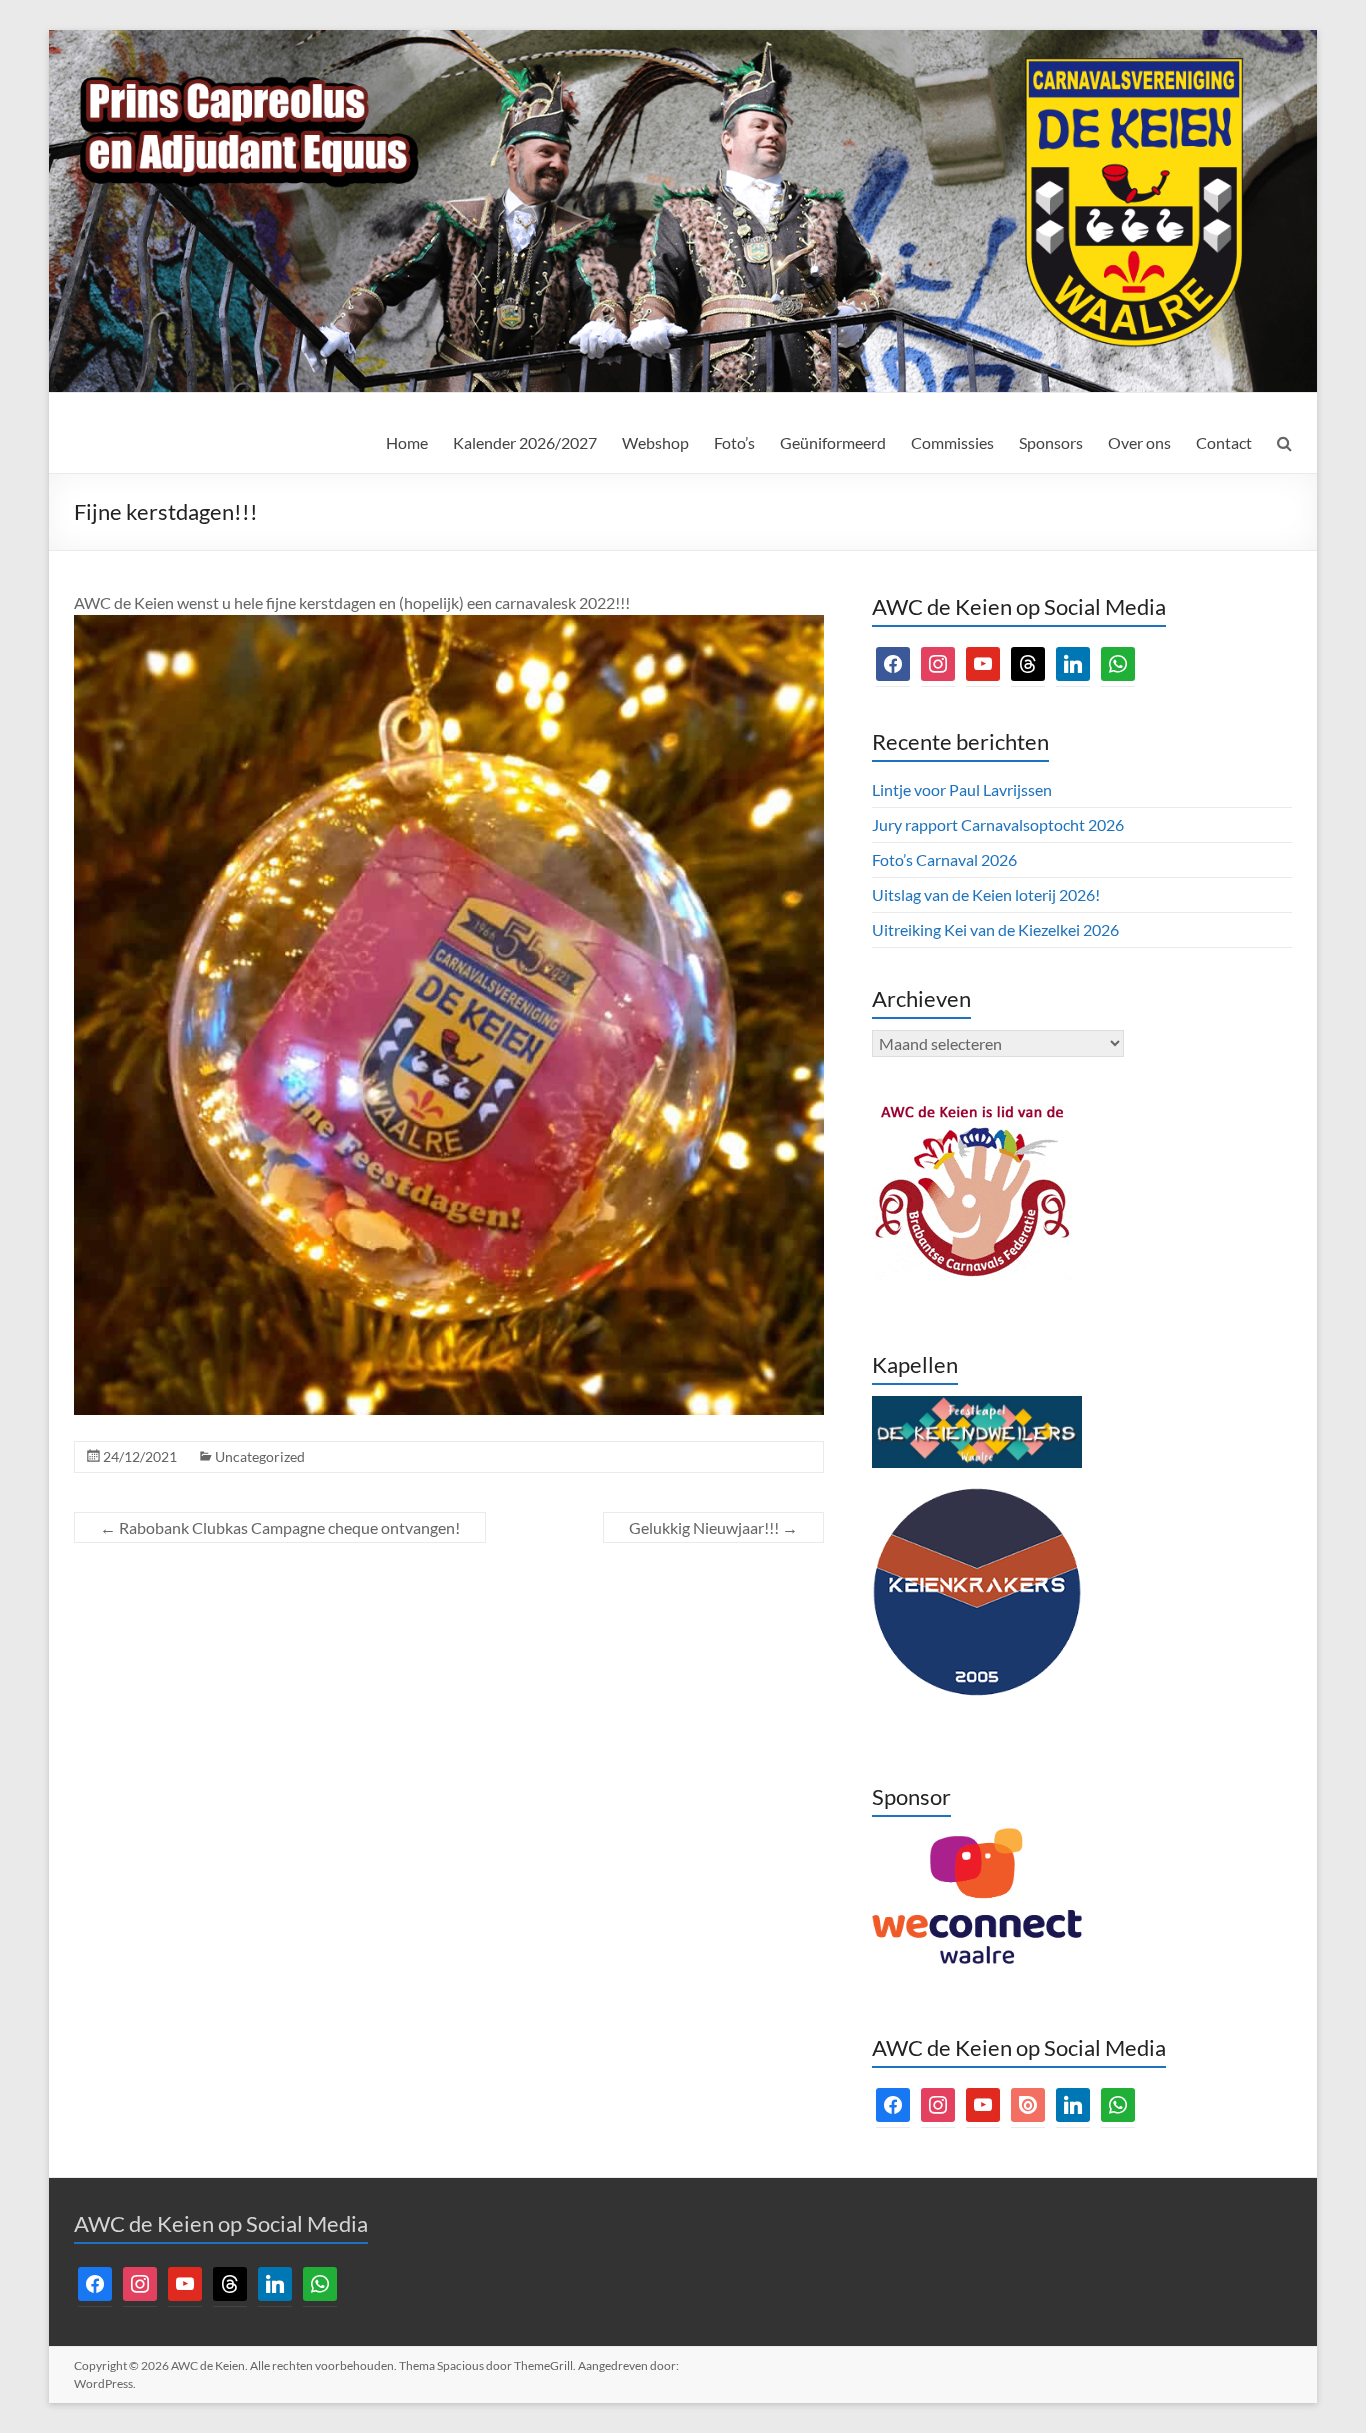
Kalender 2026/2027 (525, 442)
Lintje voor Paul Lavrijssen (962, 789)
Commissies (952, 442)
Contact (1224, 442)
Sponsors (1051, 442)
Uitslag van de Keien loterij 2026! (986, 894)
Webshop (655, 442)
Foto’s (734, 442)
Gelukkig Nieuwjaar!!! (713, 1527)
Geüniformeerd (833, 442)
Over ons (1139, 442)
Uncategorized (260, 1456)
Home (407, 442)
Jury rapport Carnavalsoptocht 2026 (998, 824)
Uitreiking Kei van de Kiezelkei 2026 (995, 929)
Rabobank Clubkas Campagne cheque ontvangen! (280, 1527)
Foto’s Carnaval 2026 (944, 859)
